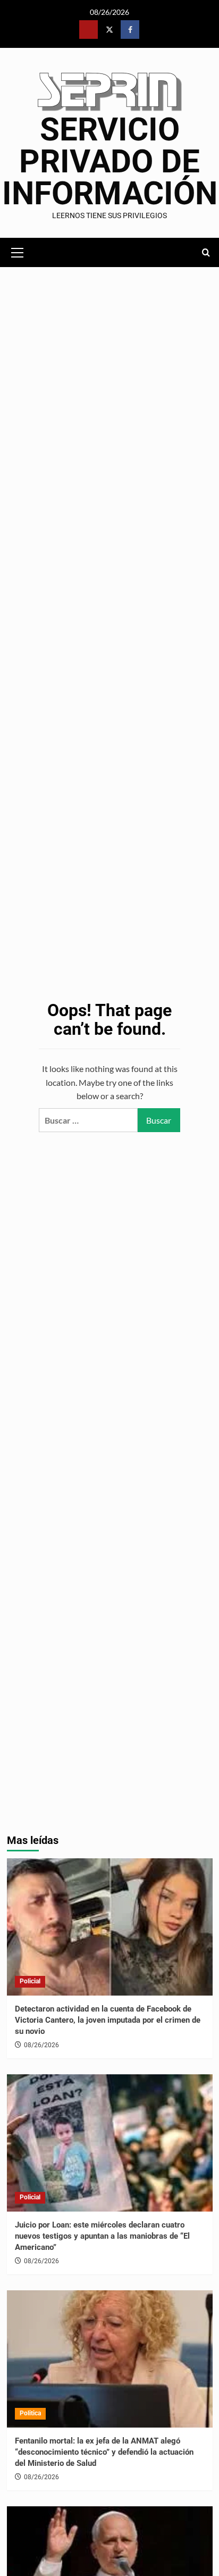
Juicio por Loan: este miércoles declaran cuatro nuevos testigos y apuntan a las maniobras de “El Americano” (102, 2236)
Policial (30, 1981)
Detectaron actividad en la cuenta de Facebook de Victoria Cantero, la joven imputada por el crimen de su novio (108, 2020)
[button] (18, 251)
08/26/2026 (41, 2045)
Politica (30, 2413)
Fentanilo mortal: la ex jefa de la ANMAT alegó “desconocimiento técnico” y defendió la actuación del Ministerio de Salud (104, 2452)
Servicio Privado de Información (110, 161)
